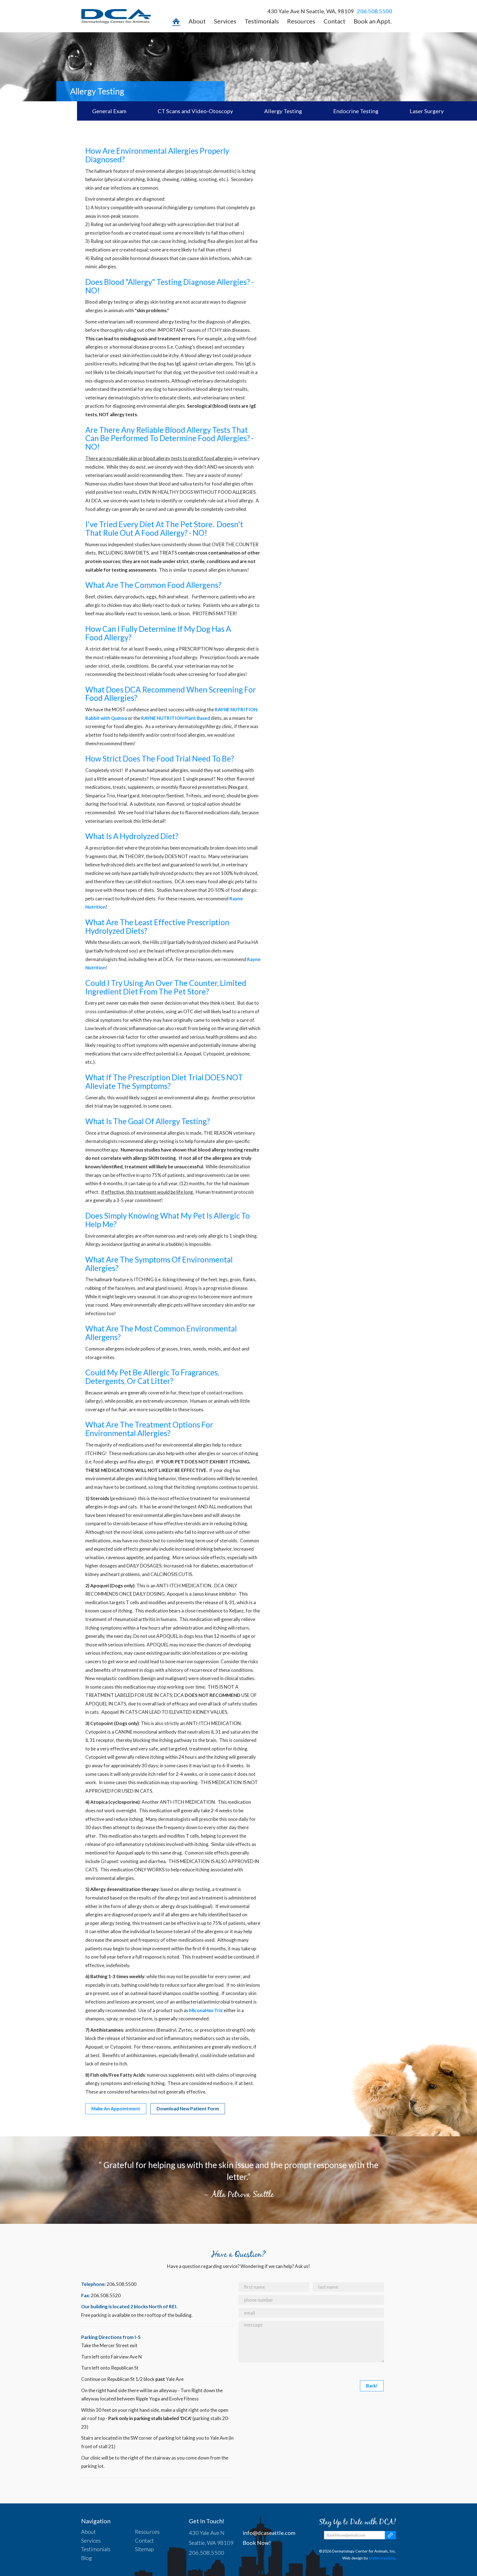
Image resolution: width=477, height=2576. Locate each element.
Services (225, 21)
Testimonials (262, 21)
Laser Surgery (427, 111)
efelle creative (382, 2558)
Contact (334, 21)
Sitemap (144, 2549)
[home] (176, 23)
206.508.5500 (375, 11)
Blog (87, 2558)
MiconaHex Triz (206, 2010)
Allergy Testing (283, 111)
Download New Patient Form (188, 2109)
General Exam (109, 111)
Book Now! (257, 2543)
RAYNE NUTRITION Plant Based (176, 718)
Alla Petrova (231, 2194)
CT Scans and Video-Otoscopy (195, 111)
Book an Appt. (373, 21)
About (197, 21)
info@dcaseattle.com (269, 2533)
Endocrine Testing (356, 111)
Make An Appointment (116, 2109)
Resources (301, 21)
